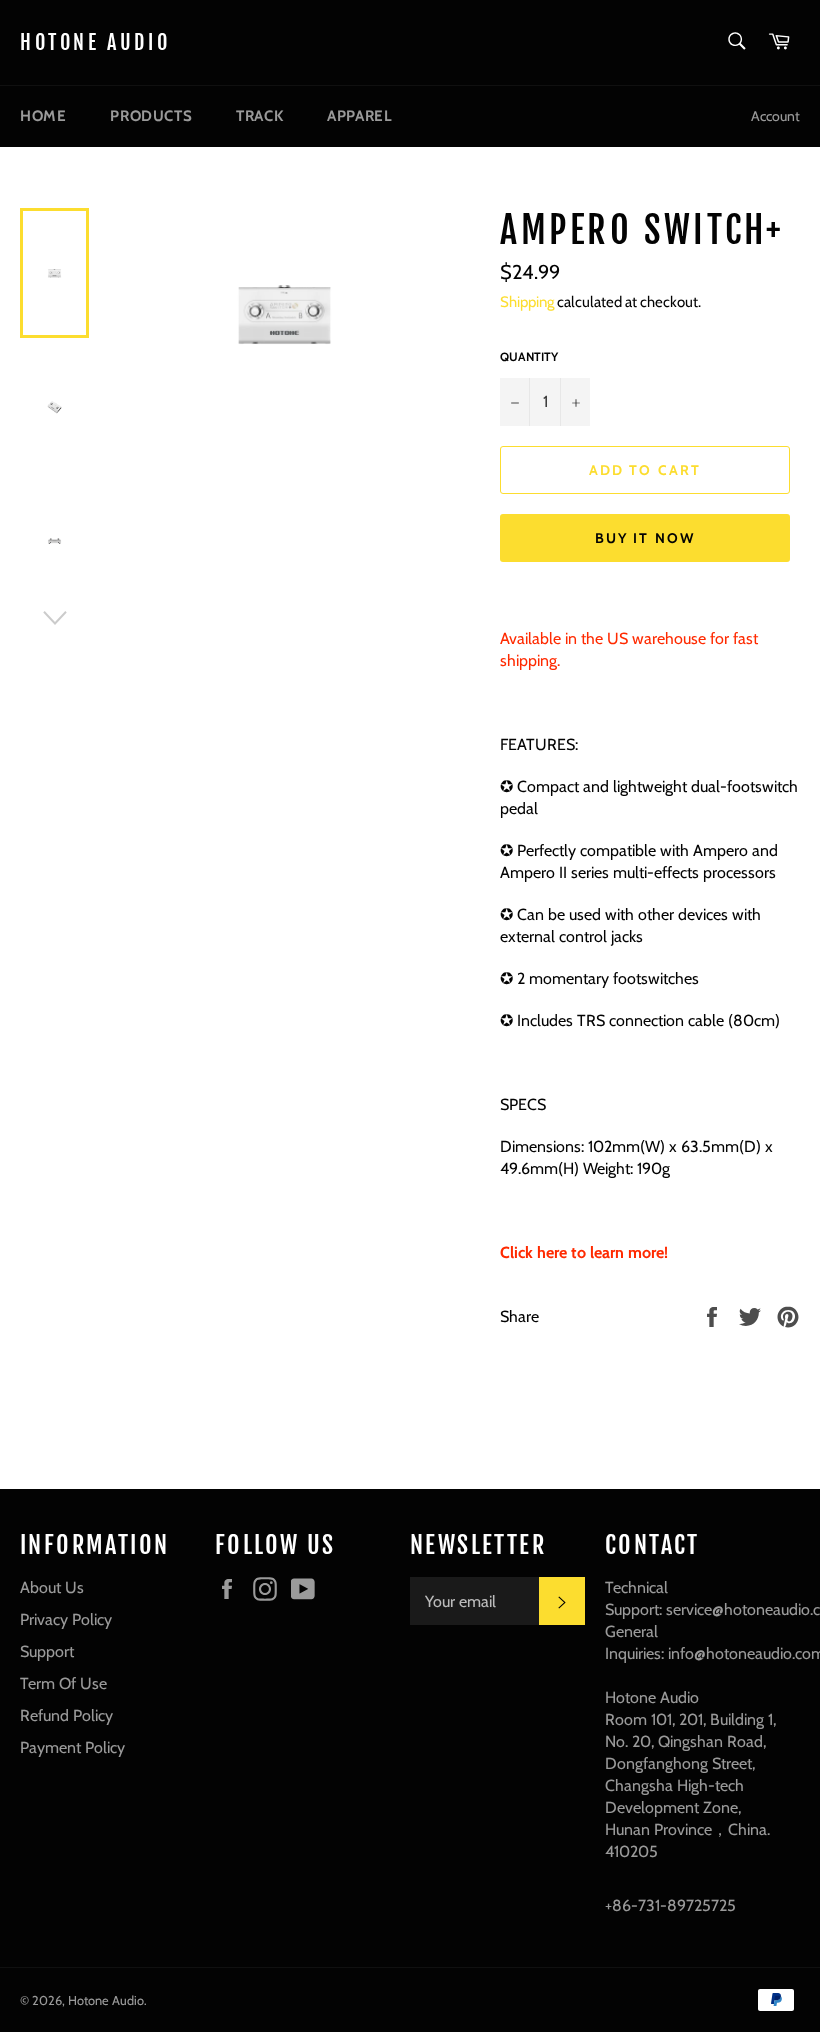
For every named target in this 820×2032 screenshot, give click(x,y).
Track (259, 116)
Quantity (529, 356)
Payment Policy (72, 1747)
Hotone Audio (95, 42)
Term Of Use (63, 1683)
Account (775, 116)
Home (43, 116)
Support (47, 1651)
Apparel (359, 116)
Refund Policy (66, 1715)
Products (151, 116)
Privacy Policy (66, 1619)
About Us (52, 1587)
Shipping (527, 302)
